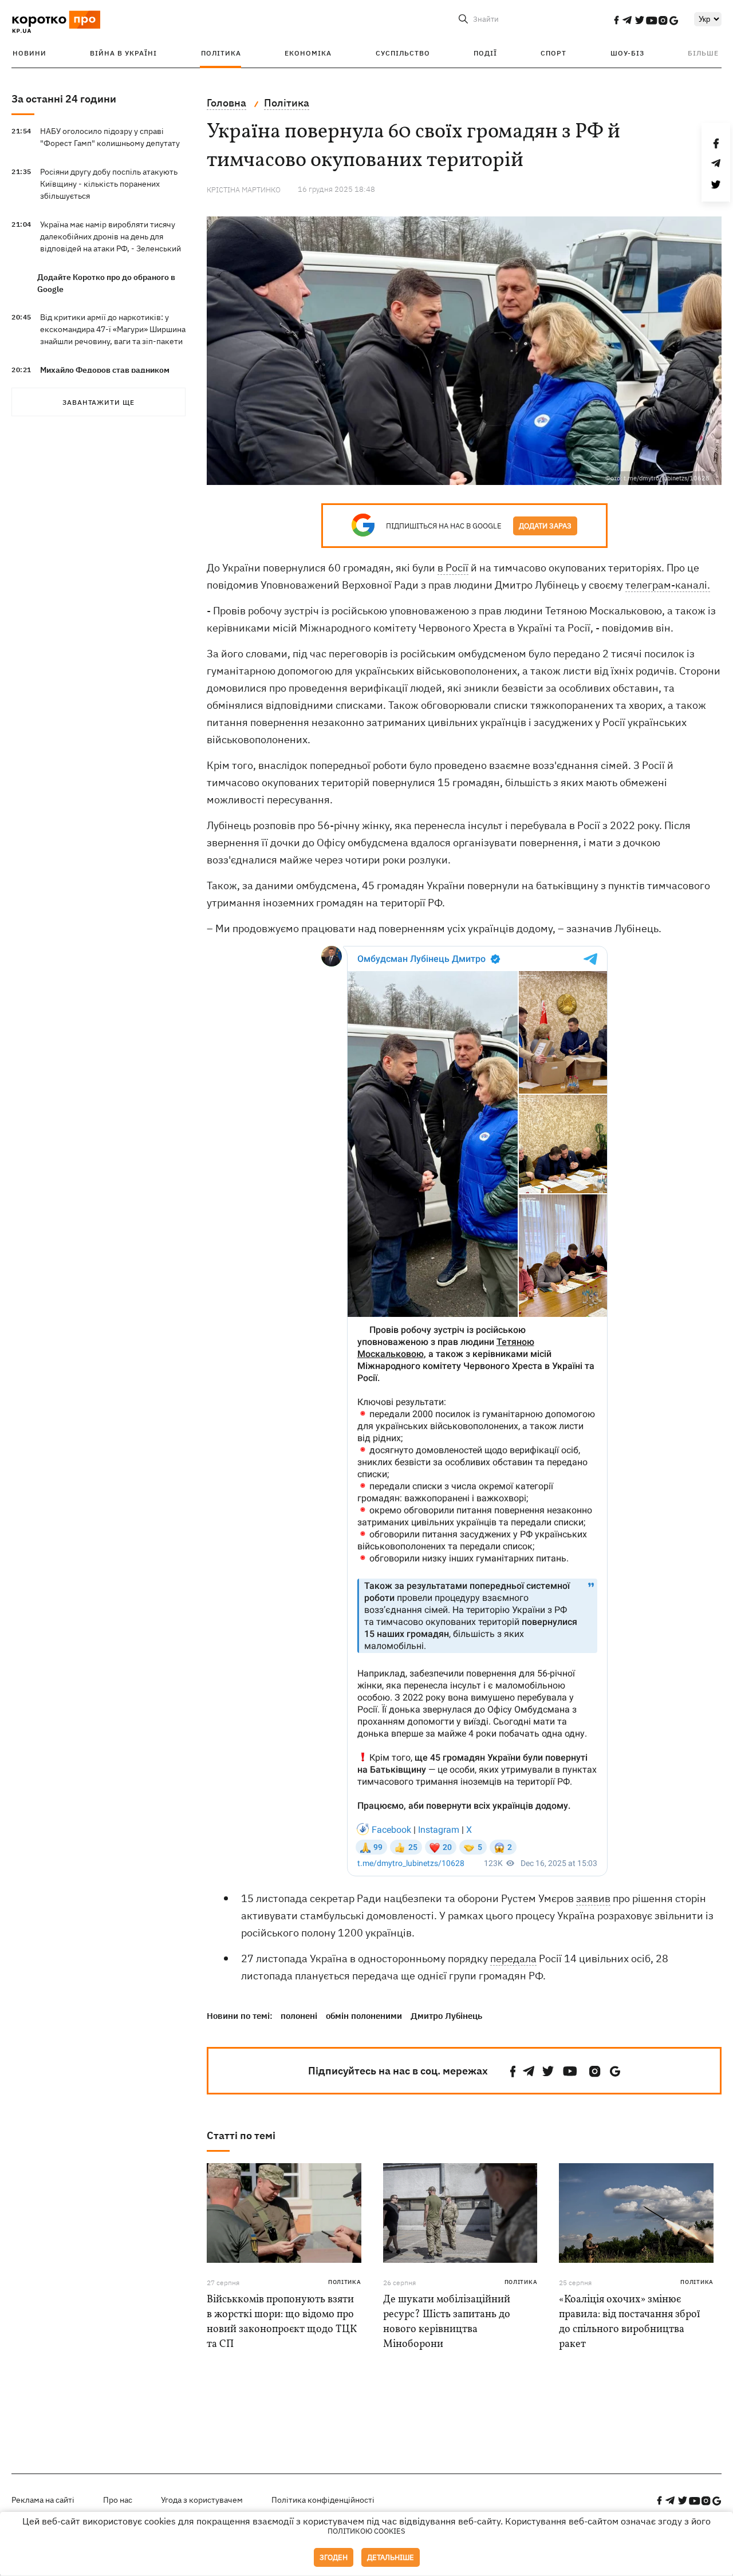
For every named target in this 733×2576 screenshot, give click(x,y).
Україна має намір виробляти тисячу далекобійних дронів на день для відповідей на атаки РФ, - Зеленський (111, 236)
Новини (29, 53)
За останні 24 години (64, 99)
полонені (299, 2016)
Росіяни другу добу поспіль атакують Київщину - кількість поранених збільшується (109, 184)
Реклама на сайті (43, 2500)
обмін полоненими (364, 2016)
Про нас (118, 2500)
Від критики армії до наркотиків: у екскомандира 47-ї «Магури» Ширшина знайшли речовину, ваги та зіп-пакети (113, 329)
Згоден (334, 2557)
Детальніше (391, 2557)
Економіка (308, 53)
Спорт (553, 53)
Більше (703, 53)
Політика (221, 53)
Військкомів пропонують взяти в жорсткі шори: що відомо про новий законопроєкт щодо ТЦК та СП (282, 2322)
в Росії (453, 568)
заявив (593, 1898)
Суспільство (403, 53)
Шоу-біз (627, 53)
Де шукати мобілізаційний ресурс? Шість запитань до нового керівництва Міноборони (447, 2322)
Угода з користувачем (202, 2500)
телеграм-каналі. (668, 585)
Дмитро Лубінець (446, 2016)
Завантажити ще (98, 402)
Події (485, 53)
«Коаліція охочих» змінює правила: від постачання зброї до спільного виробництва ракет (629, 2322)
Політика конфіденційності (323, 2500)
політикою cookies (366, 2531)
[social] (616, 20)
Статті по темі (241, 2135)
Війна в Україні (123, 53)
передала (513, 1958)
